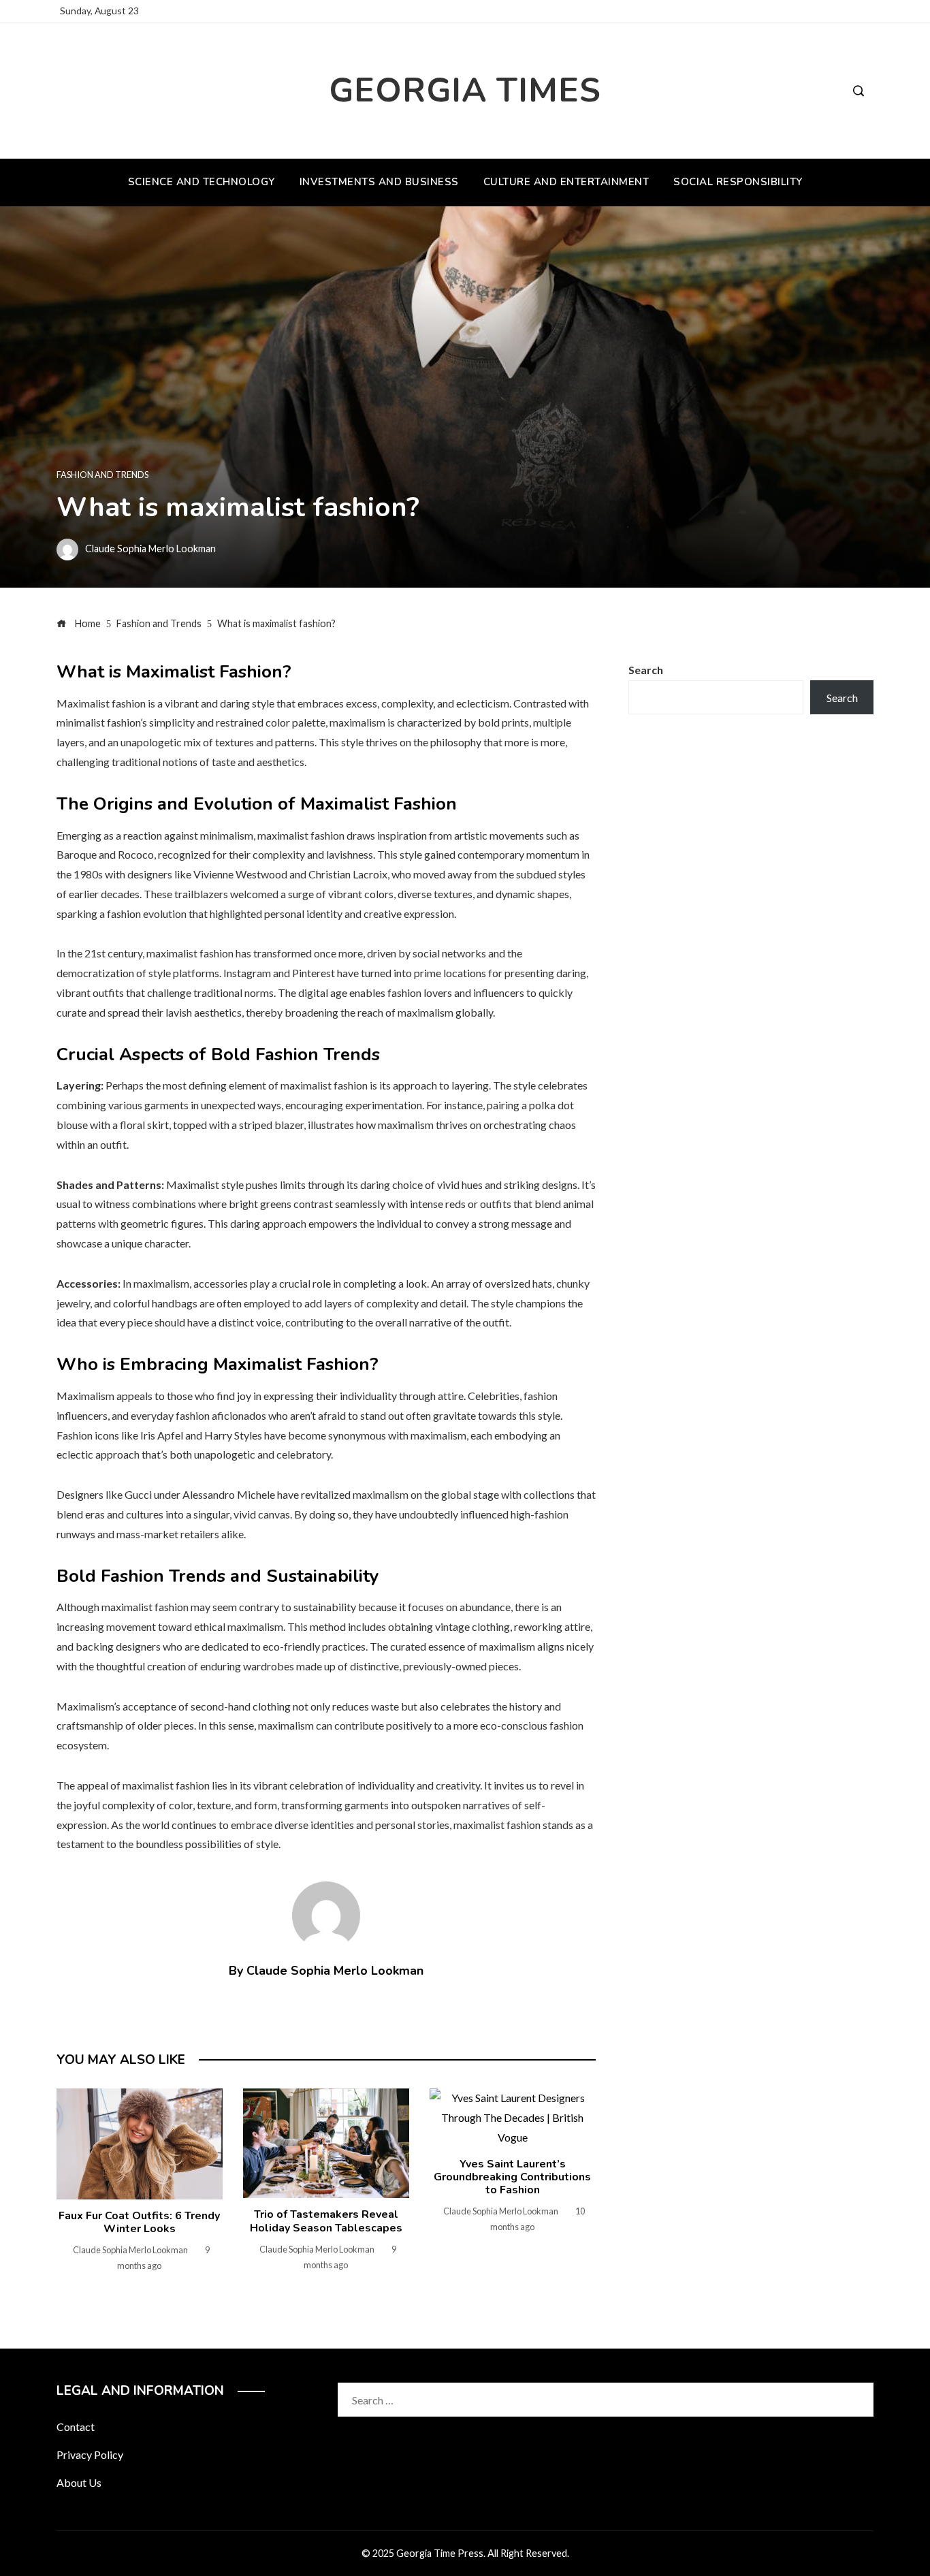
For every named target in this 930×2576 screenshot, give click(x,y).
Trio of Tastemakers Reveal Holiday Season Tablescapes (326, 2221)
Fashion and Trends (102, 475)
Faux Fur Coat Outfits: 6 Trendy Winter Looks (139, 2222)
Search (646, 670)
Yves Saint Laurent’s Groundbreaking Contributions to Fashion (512, 2177)
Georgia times (465, 90)
